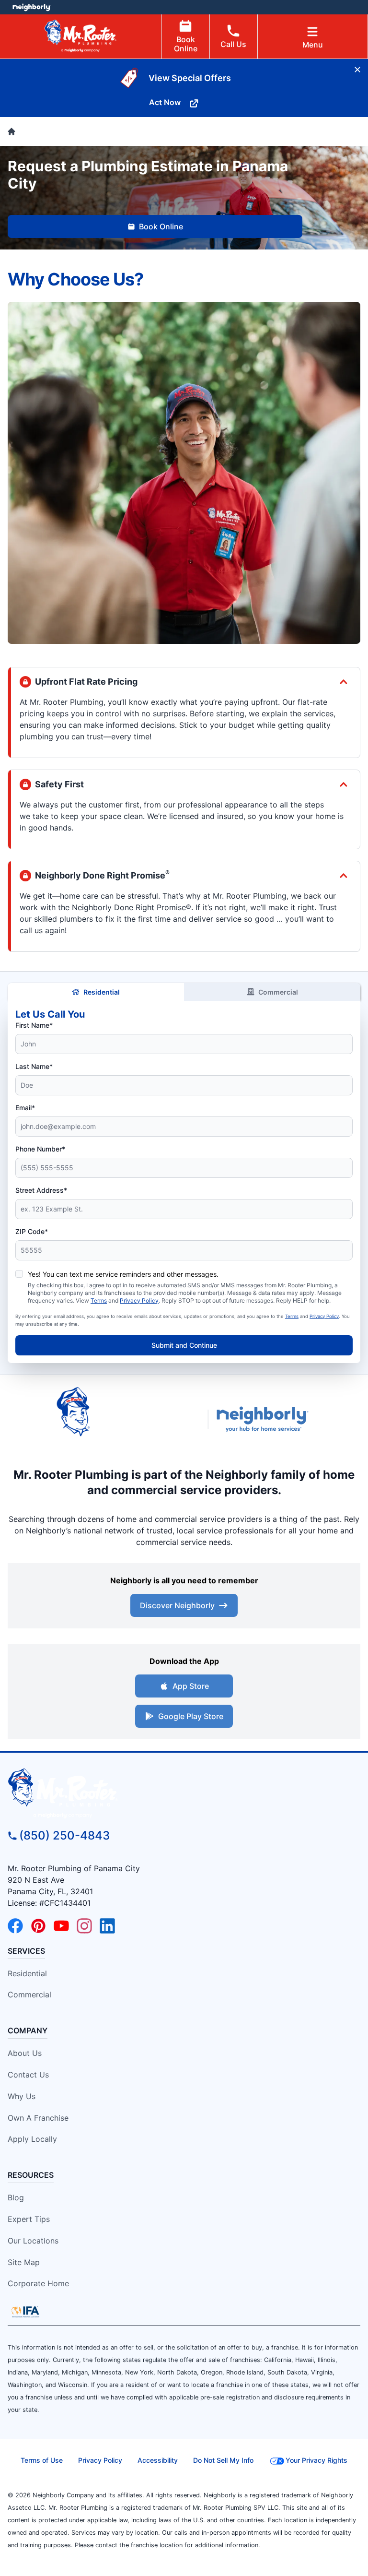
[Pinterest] (38, 1926)
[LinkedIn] (107, 1926)
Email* (25, 1108)
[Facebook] (15, 1926)
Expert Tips (29, 2219)
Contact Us (28, 2075)
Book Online (186, 44)
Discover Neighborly (177, 1605)
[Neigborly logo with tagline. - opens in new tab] (264, 1419)
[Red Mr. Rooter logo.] (128, 1419)
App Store (191, 1686)
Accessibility (158, 2460)
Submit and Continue (184, 1345)
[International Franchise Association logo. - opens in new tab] (25, 2312)
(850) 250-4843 (64, 1835)
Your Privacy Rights (316, 2460)
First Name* (34, 1025)
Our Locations (33, 2241)
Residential (102, 992)
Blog (16, 2197)
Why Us (22, 2096)
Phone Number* (40, 1149)
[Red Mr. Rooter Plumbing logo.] (184, 1793)
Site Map (24, 2262)
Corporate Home (38, 2283)
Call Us (233, 44)
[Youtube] (61, 1926)
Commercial (278, 992)
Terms (99, 1300)
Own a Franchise (38, 2118)
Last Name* (34, 1066)
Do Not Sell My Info (223, 2460)
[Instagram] (84, 1926)
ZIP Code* (32, 1231)
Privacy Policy (139, 1300)
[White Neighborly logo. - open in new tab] (31, 7)
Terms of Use (42, 2460)
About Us (25, 2053)
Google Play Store (191, 1716)
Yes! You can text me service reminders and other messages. (123, 1274)
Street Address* (41, 1190)
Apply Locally (32, 2139)
